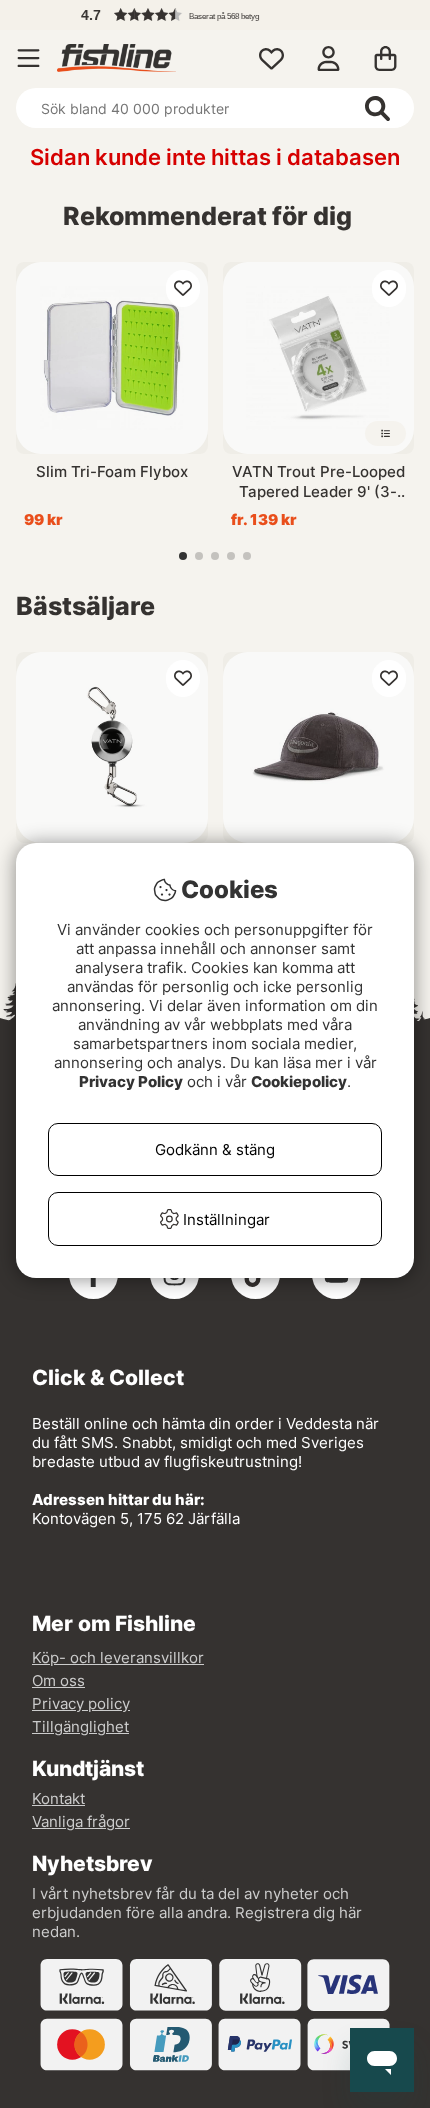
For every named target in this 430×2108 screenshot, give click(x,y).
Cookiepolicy (299, 1081)
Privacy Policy (131, 1081)
